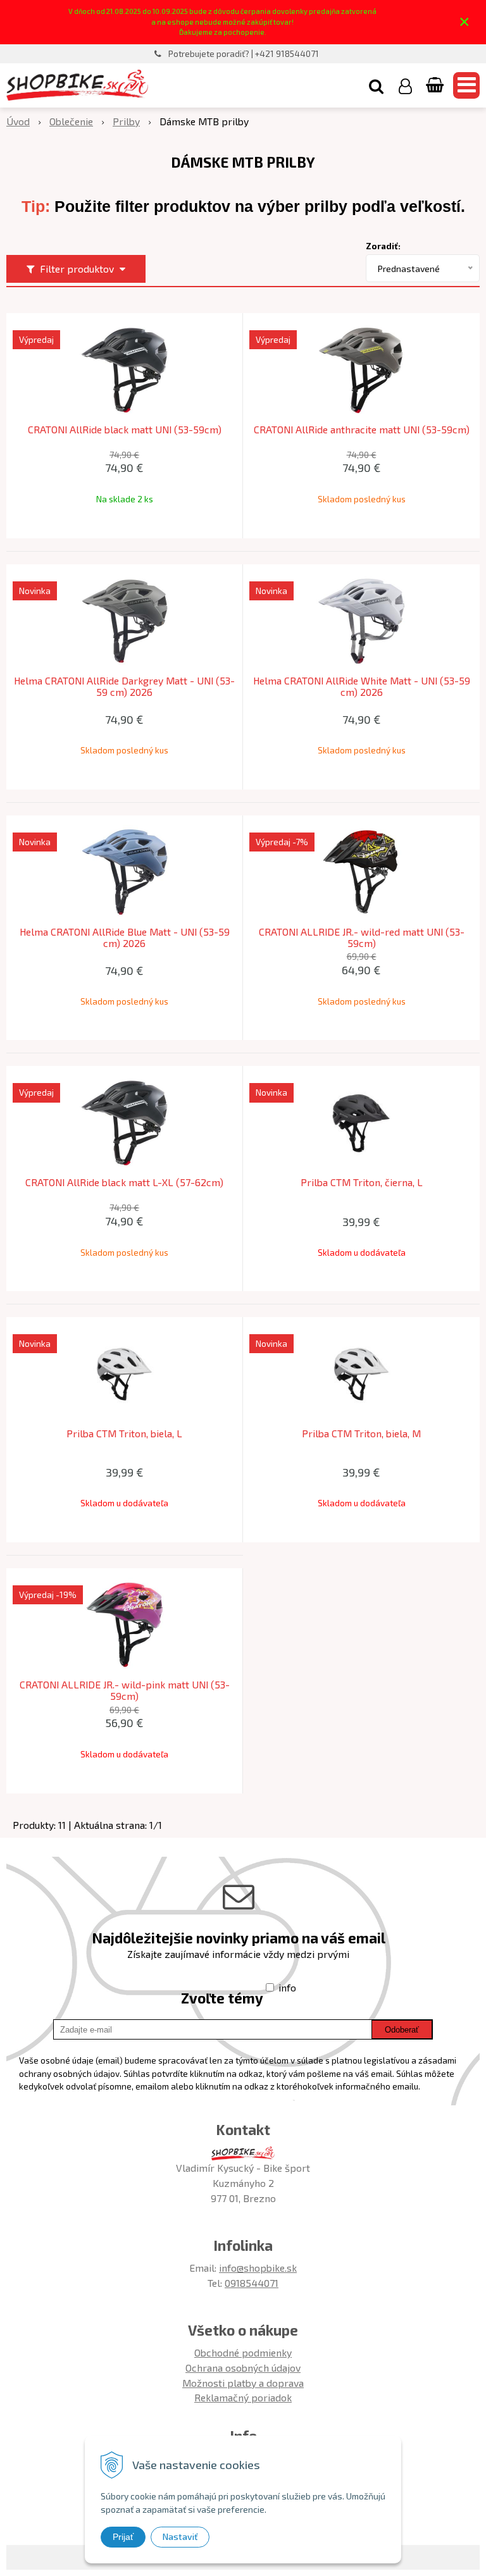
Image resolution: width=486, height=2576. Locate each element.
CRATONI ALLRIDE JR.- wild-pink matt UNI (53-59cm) (125, 1690)
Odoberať (402, 2030)
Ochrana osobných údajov (243, 2368)
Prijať (123, 2537)
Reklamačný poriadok (243, 2397)
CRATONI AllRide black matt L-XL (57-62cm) (124, 1182)
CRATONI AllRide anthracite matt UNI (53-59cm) (362, 430)
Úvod (18, 121)
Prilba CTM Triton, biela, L (124, 1434)
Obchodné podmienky (243, 2352)
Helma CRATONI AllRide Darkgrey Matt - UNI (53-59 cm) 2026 (124, 686)
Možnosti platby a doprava (243, 2383)
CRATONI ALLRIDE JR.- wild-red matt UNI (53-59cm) (362, 938)
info (287, 1987)
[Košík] (436, 85)
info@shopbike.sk (258, 2268)
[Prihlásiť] (405, 85)
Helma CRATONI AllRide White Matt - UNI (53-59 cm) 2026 (362, 686)
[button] (376, 85)
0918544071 (252, 2283)
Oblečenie (71, 121)
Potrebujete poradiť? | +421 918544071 (244, 54)
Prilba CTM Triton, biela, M (361, 1434)
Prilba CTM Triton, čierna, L (362, 1182)
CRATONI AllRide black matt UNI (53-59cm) (125, 430)
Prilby (126, 121)
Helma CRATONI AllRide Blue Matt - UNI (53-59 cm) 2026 (125, 938)
